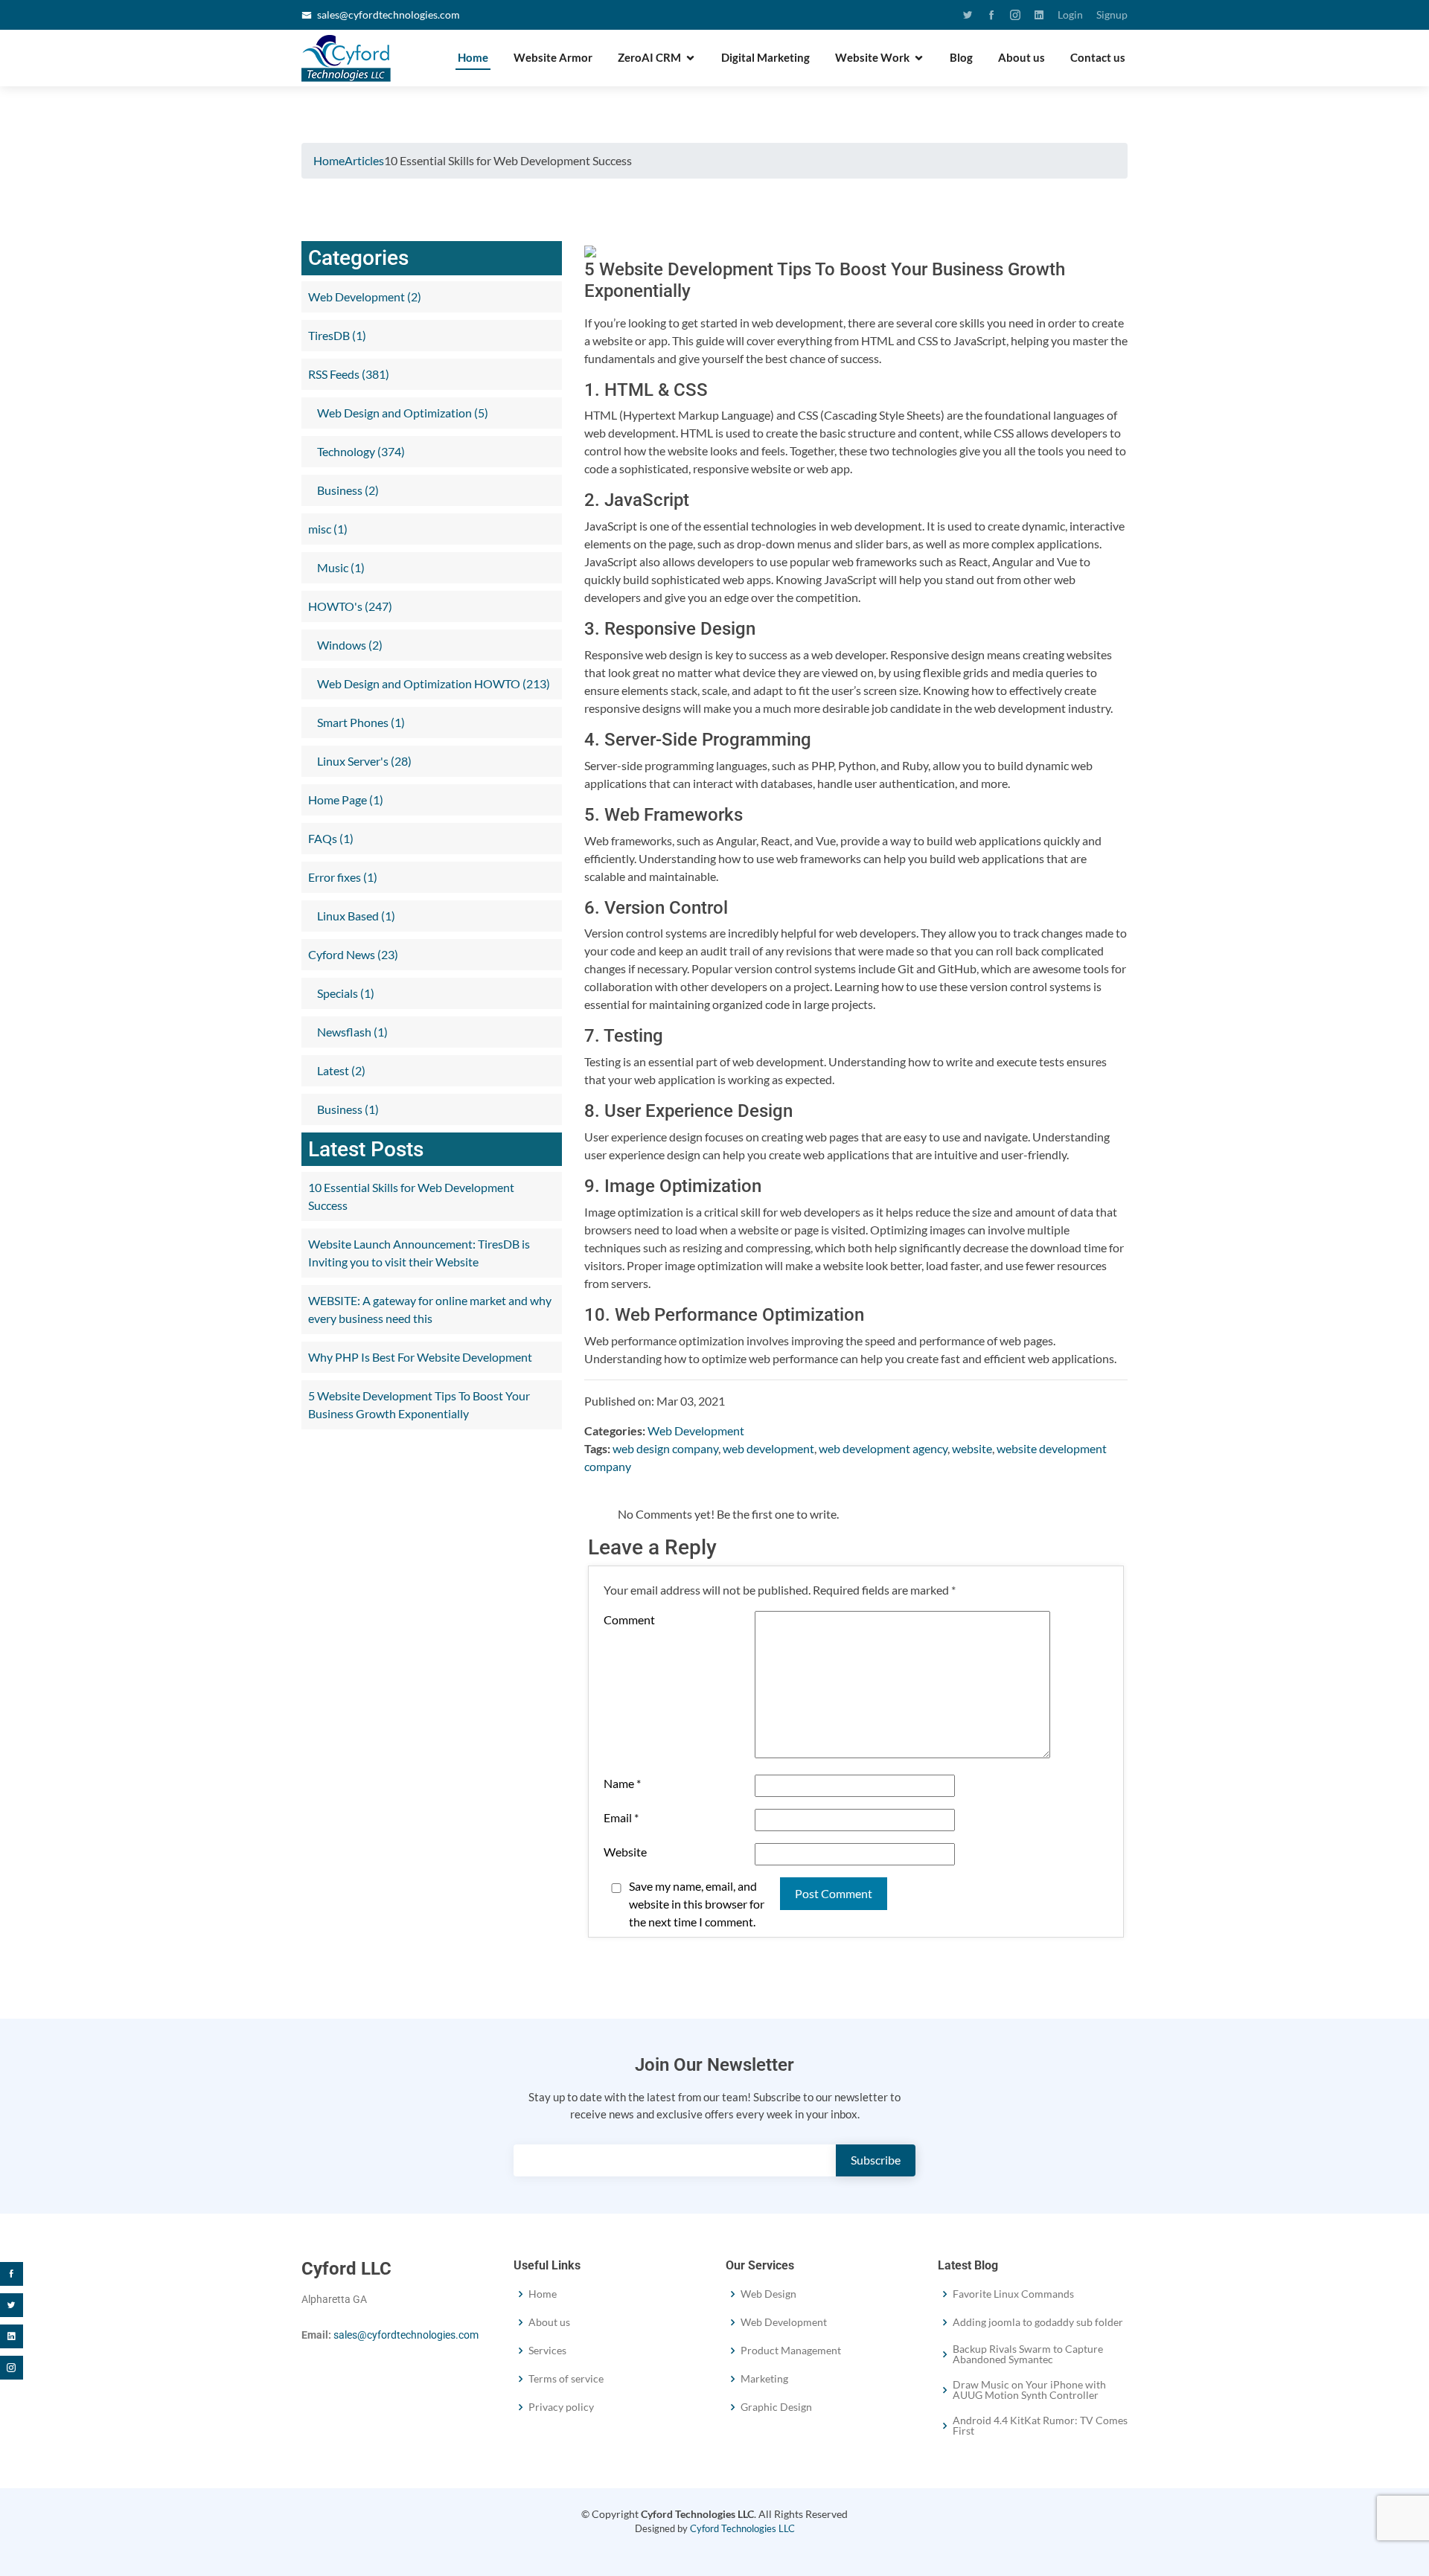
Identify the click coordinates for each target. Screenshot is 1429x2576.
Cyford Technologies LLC (742, 2528)
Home (473, 57)
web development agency (883, 1448)
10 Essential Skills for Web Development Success (411, 1196)
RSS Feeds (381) (349, 374)
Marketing (764, 2379)
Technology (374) (360, 451)
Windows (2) (349, 645)
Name (622, 1783)
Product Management (791, 2351)
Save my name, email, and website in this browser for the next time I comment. (697, 1904)
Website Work (872, 57)
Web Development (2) (365, 297)
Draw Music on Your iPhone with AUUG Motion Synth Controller (1029, 2390)
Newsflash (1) (351, 1032)
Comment (629, 1619)
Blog (961, 57)
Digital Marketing (765, 57)
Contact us (1098, 57)
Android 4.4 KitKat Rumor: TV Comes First (1040, 2426)
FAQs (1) (331, 838)
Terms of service (566, 2379)
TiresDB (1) (337, 335)
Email (621, 1817)
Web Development (696, 1430)
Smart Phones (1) (360, 722)
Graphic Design (776, 2407)
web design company (665, 1448)
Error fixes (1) (343, 877)
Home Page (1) (346, 800)
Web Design (768, 2294)
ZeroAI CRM (649, 57)
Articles (364, 160)
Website (625, 1852)
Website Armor (553, 57)
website (972, 1448)
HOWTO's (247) (350, 606)
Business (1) (347, 1109)
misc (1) (328, 529)
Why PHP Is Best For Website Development (420, 1357)
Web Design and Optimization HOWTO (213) (432, 683)
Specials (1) (345, 993)
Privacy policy (561, 2407)
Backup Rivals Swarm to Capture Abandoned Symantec (1028, 2354)
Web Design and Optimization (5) (402, 413)
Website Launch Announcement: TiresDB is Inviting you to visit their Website (419, 1253)
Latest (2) (340, 1070)
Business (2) (347, 490)
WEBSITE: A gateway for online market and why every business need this (430, 1309)
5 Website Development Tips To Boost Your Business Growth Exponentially (419, 1404)
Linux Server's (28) (363, 761)
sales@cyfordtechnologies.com (389, 15)
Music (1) (340, 567)
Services (547, 2351)
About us (1022, 57)
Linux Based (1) (355, 916)
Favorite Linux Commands (1013, 2294)
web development (768, 1448)
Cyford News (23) (353, 954)
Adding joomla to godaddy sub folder (1038, 2322)
